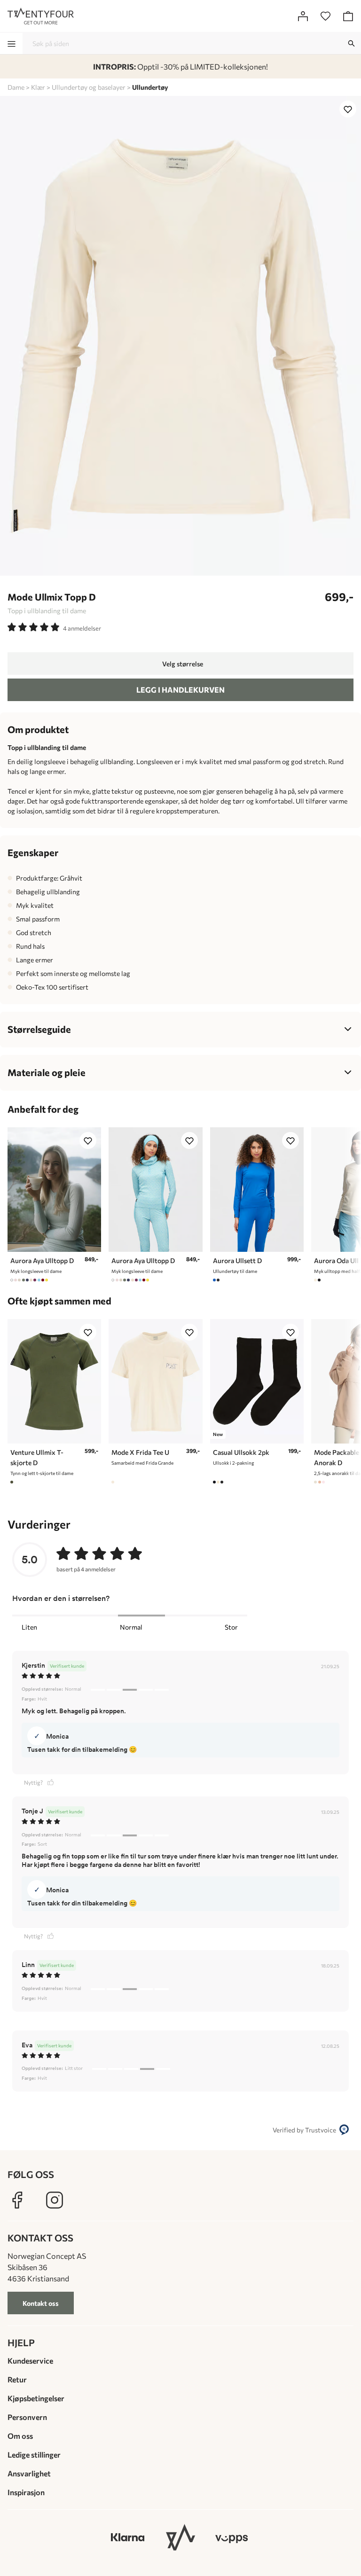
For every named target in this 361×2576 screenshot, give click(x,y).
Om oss (20, 2436)
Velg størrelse (183, 664)
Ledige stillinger (34, 2455)
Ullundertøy (150, 87)
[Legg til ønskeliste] (348, 109)
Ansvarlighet (29, 2473)
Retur (17, 2379)
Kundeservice (30, 2361)
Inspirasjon (26, 2492)
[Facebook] (17, 2200)
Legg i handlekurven (180, 690)
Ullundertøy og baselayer (89, 87)
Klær (38, 87)
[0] (325, 16)
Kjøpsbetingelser (36, 2398)
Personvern (27, 2417)
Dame (16, 87)
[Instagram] (55, 2200)
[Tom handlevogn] (348, 16)
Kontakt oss (41, 2303)
